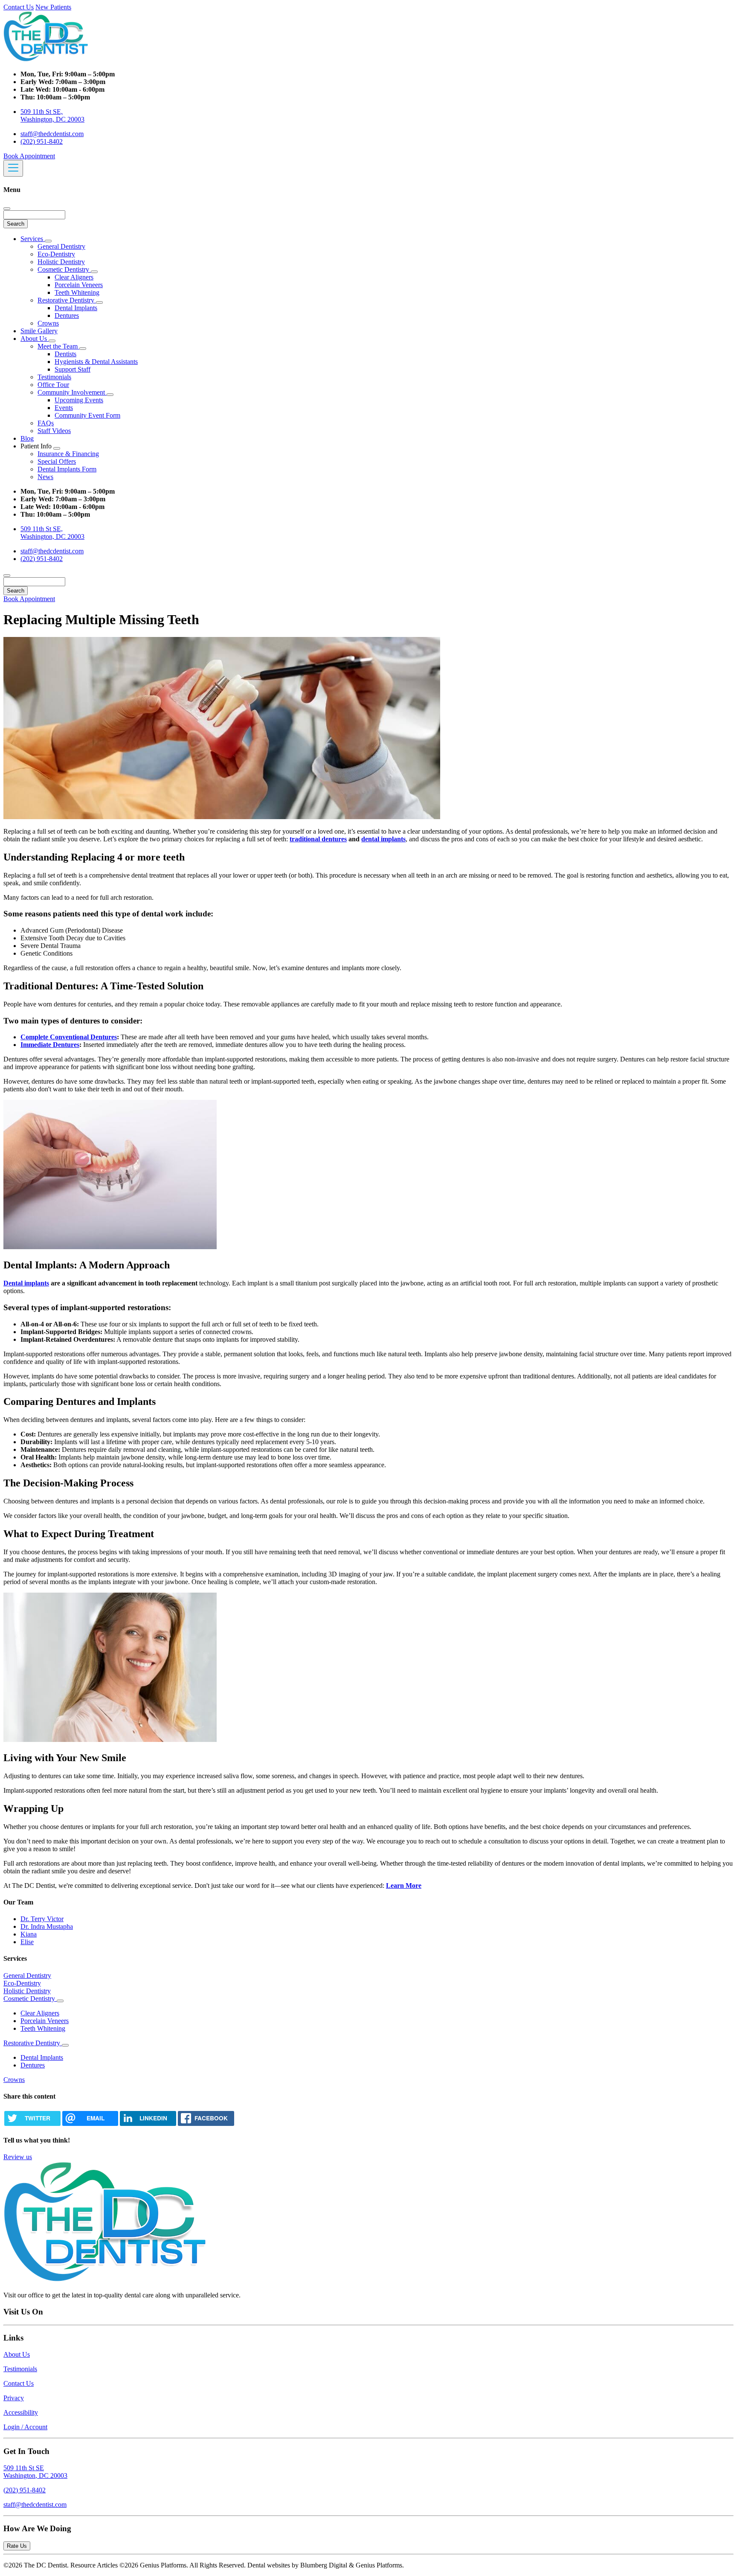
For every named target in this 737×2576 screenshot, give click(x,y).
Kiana (29, 1934)
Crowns (48, 323)
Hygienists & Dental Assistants (96, 362)
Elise (27, 1942)
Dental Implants (76, 308)
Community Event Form (87, 415)
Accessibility (21, 2412)
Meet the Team (58, 346)
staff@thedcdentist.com (52, 134)
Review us (18, 2157)
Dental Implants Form (67, 469)
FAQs (46, 423)
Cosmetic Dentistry (64, 269)
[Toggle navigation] (13, 168)
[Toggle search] (7, 576)
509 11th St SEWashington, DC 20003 (35, 2472)
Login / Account (25, 2427)
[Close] (7, 209)
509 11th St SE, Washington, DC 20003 (52, 115)
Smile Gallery (39, 331)
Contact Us (19, 7)
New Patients (53, 7)
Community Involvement (72, 392)
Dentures (67, 315)
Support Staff (73, 369)
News (45, 477)
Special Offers (57, 461)
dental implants (383, 839)
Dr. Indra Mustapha (47, 1926)
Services (33, 239)
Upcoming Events (79, 400)
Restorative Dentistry (67, 300)
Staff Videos (54, 431)
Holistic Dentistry (61, 262)
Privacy (14, 2398)
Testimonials (54, 377)
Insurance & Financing (68, 454)
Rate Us (17, 2546)
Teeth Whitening (77, 292)
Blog (27, 438)
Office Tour (53, 385)
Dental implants (26, 1283)
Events (64, 408)
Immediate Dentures (50, 1045)
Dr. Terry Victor (42, 1919)
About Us (35, 339)
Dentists (65, 354)
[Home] (46, 60)
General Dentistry (61, 246)
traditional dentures (318, 839)
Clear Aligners (74, 277)
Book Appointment (29, 156)
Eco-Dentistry (56, 254)
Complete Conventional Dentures (69, 1037)
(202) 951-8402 (42, 141)
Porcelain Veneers (79, 285)
